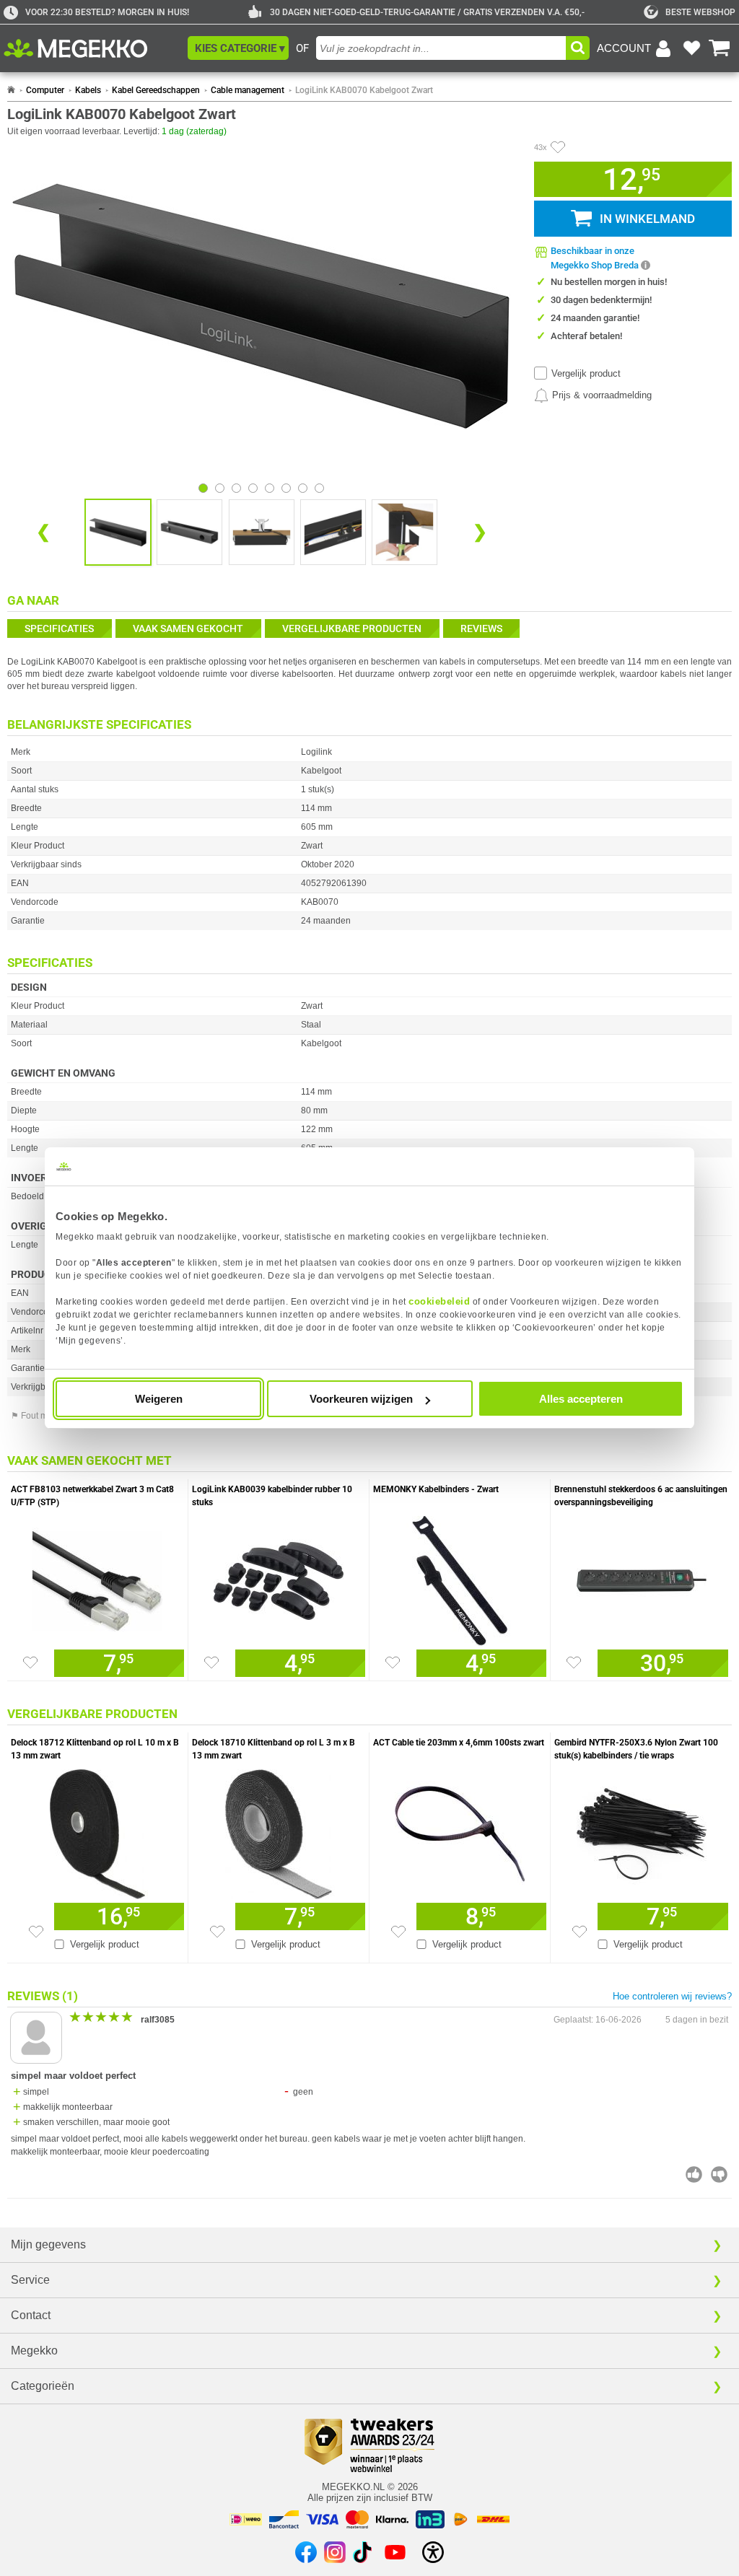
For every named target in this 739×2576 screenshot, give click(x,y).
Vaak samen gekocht (188, 628)
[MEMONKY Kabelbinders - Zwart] (460, 1577)
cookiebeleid (439, 1301)
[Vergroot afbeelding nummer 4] (405, 532)
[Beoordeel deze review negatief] (719, 2174)
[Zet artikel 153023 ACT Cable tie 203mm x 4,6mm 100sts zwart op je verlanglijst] (398, 1932)
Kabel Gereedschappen (156, 90)
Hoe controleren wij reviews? (672, 1996)
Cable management (248, 90)
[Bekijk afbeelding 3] (253, 488)
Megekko (34, 2351)
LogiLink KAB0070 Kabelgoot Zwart (364, 90)
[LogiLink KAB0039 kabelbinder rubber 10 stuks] (279, 1577)
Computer (45, 90)
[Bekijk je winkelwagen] (720, 48)
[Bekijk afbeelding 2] (236, 488)
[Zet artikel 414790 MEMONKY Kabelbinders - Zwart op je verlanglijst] (393, 1662)
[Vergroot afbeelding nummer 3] (333, 532)
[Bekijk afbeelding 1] (220, 488)
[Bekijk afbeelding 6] (303, 488)
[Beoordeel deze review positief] (694, 2174)
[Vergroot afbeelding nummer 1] (189, 532)
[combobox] (441, 48)
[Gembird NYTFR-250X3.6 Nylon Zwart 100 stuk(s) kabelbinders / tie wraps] (641, 1831)
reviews (481, 628)
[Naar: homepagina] (11, 90)
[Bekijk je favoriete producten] (691, 48)
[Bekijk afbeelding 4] (270, 488)
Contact (31, 2315)
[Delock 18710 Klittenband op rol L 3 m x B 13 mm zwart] (279, 1831)
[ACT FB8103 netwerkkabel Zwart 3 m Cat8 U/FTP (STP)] (97, 1577)
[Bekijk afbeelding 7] (319, 488)
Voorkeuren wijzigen (361, 1399)
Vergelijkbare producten (352, 628)
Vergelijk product (586, 373)
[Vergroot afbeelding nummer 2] (262, 532)
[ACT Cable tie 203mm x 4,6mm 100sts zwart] (460, 1831)
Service (30, 2280)
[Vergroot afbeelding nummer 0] (118, 532)
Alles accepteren (581, 1399)
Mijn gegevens (48, 2244)
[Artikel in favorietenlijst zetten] (558, 147)
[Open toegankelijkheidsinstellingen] (433, 2552)
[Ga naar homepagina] (92, 48)
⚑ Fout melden (40, 1416)
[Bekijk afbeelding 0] (203, 488)
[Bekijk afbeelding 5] (286, 488)
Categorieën (43, 2386)
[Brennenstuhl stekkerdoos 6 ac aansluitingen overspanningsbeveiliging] (641, 1577)
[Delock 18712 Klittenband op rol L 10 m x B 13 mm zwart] (97, 1831)
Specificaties (59, 628)
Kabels (88, 90)
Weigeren (159, 1399)
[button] (238, 48)
